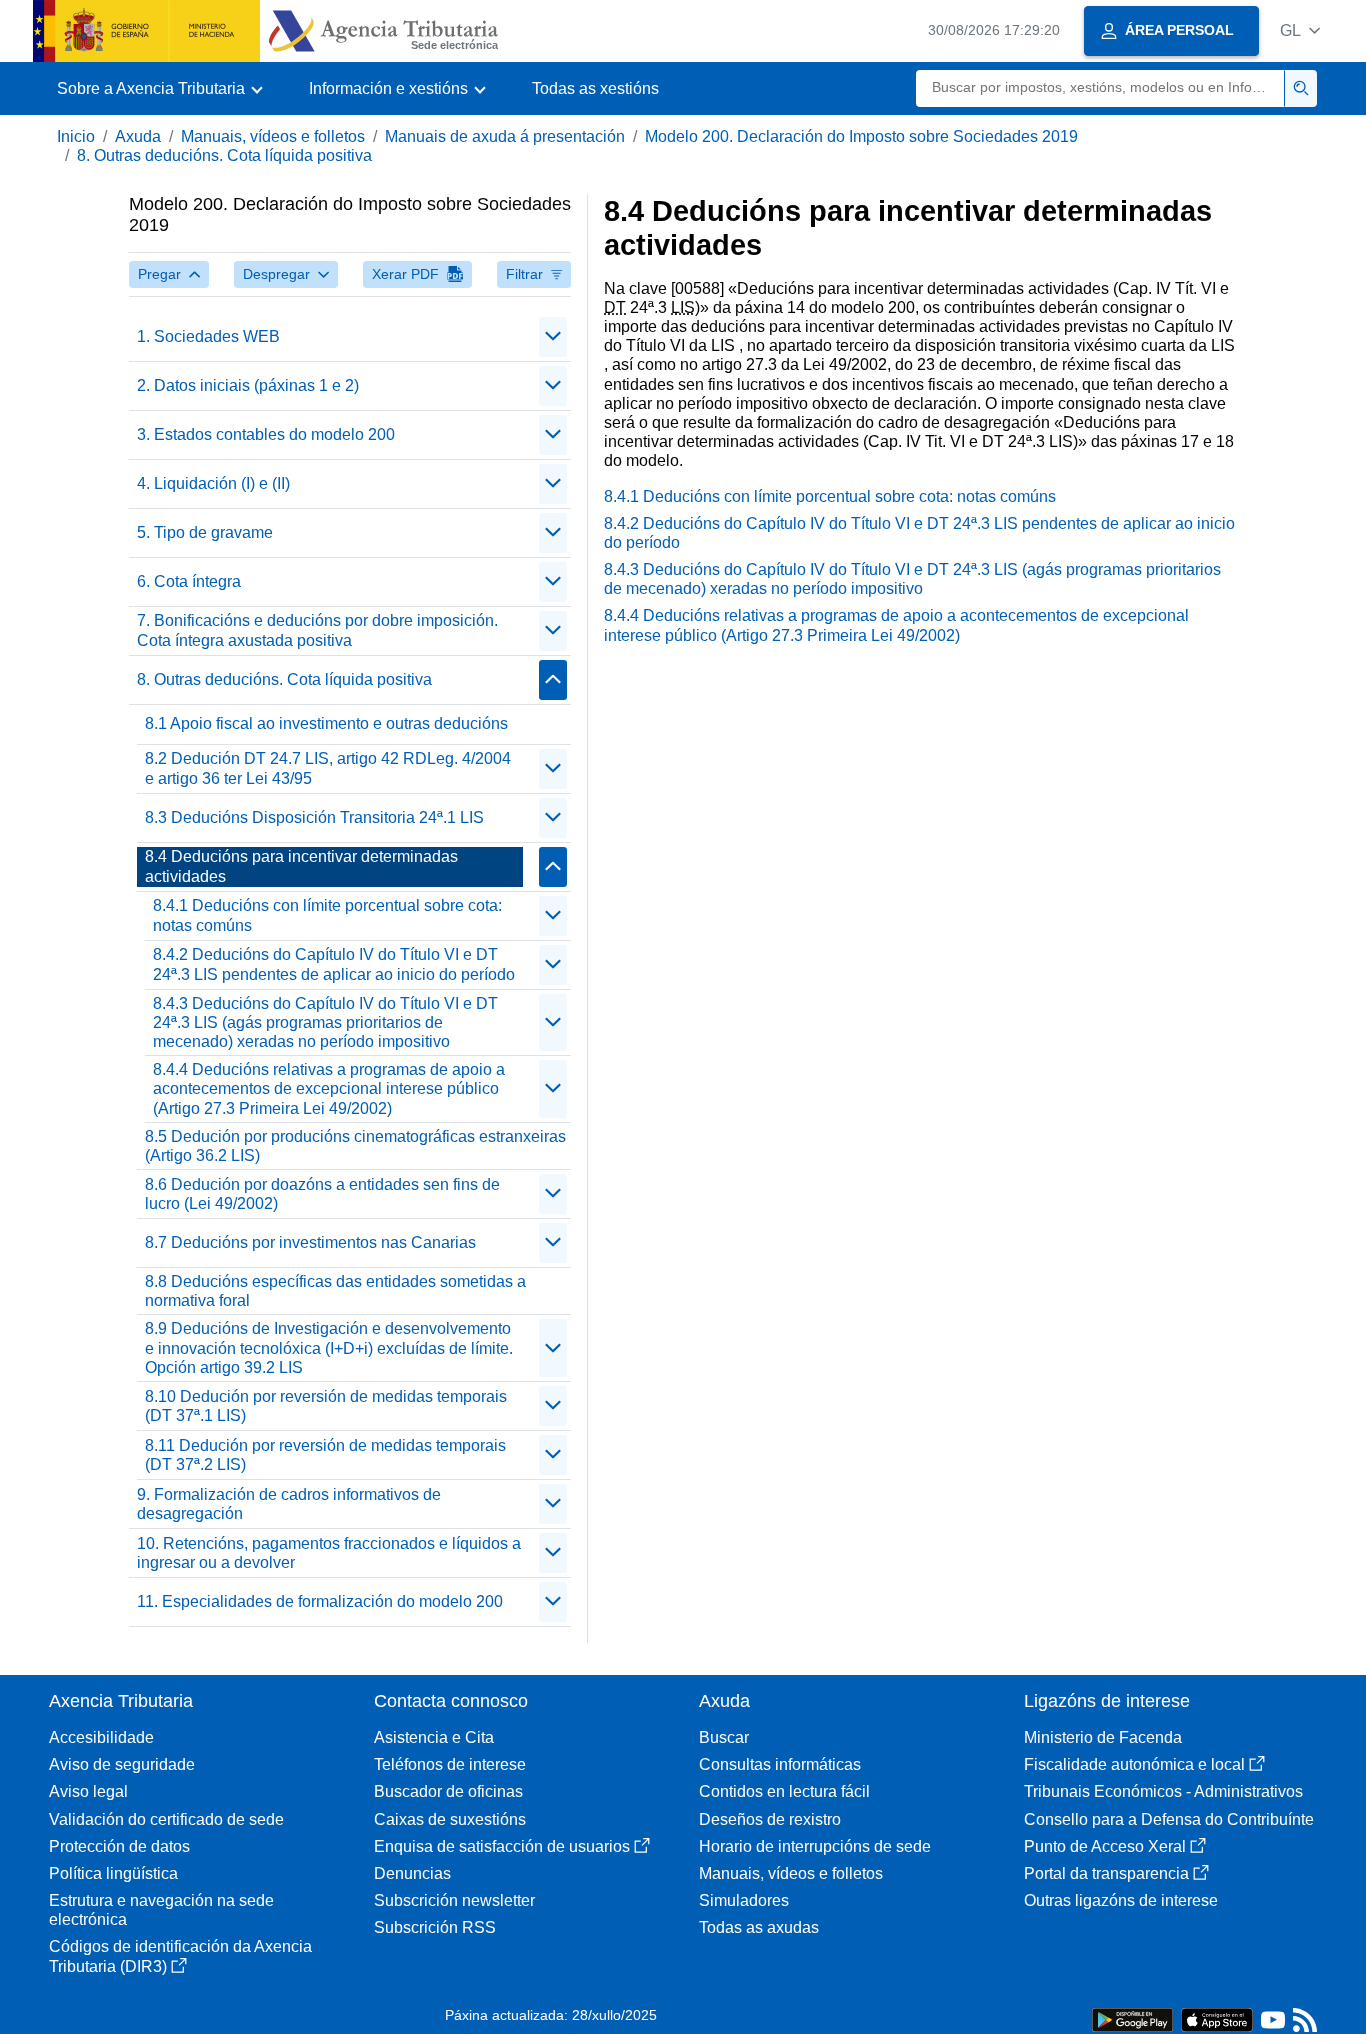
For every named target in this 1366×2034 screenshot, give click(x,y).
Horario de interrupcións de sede (815, 1846)
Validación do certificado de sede (166, 1819)
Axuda (138, 136)
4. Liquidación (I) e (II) (213, 483)
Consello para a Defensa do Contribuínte (1169, 1819)
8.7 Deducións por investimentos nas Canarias (310, 1242)
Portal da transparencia (1106, 1873)
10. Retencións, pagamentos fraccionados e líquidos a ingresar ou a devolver (329, 1553)
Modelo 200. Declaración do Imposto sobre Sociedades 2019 (861, 136)
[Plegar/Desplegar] (553, 337)
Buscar (724, 1737)
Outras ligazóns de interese (1121, 1900)
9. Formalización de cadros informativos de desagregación (289, 1504)
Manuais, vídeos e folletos (273, 136)
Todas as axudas (759, 1927)
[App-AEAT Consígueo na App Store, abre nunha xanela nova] (1217, 2018)
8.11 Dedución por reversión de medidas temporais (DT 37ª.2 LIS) (325, 1455)
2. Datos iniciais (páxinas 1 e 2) (248, 385)
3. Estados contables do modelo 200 (266, 434)
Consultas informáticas (780, 1764)
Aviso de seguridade (122, 1764)
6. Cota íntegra (189, 581)
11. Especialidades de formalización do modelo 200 (320, 1601)
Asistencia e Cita (434, 1737)
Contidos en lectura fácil (784, 1791)
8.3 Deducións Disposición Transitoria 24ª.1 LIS (314, 817)
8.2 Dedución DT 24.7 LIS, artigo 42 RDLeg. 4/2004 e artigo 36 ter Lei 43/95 (328, 768)
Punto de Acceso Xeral (1105, 1846)
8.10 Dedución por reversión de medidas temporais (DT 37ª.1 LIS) (326, 1406)
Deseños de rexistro (770, 1819)
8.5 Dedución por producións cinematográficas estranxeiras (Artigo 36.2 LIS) (355, 1146)
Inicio (76, 136)
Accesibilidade (101, 1737)
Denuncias (412, 1873)
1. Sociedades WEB (208, 336)
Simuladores (744, 1900)
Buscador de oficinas (448, 1791)
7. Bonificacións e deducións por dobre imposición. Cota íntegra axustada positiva (317, 630)
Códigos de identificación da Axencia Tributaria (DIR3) (180, 1956)
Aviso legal (88, 1791)
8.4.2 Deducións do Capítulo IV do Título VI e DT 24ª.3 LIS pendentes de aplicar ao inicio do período (334, 964)
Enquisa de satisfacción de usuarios (502, 1846)
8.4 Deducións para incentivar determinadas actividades (301, 866)
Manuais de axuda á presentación (505, 136)
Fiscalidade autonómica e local (1134, 1764)
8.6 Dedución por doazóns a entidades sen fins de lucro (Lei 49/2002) (322, 1194)
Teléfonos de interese (450, 1764)
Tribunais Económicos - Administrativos (1163, 1791)
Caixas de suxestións (450, 1819)
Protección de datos (119, 1846)
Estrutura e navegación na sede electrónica (161, 1910)
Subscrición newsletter (454, 1900)
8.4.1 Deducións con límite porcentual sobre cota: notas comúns (327, 915)
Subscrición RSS (435, 1927)
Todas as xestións (595, 88)
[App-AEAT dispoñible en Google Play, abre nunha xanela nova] (1132, 2018)
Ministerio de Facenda (1103, 1737)
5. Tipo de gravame (205, 532)
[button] (1300, 30)
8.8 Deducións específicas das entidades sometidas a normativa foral (335, 1291)
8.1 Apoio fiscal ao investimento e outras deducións (326, 723)
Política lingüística (113, 1873)
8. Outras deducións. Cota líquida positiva (224, 155)
